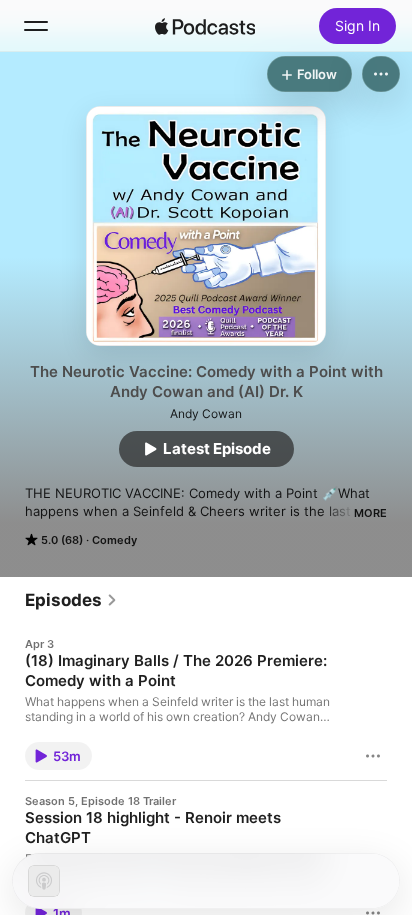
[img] (205, 26)
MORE (370, 513)
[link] (71, 600)
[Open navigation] (36, 26)
